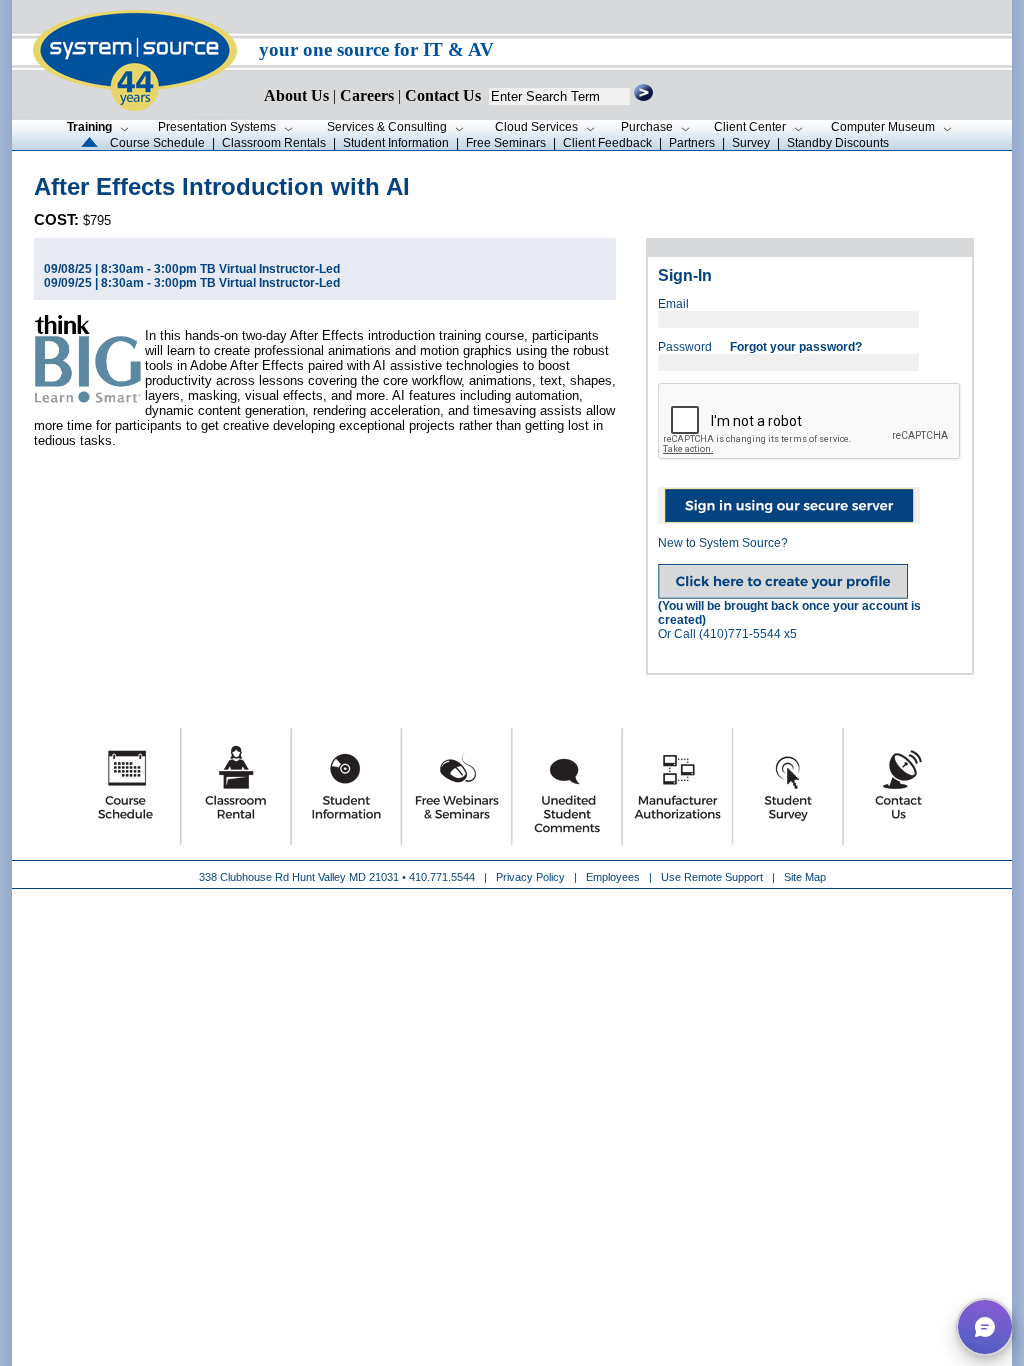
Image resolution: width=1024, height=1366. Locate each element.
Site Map (805, 877)
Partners (692, 143)
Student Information (396, 143)
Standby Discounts (838, 143)
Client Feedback (607, 143)
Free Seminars (506, 143)
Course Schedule (157, 143)
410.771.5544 (442, 877)
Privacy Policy (532, 877)
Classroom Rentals (274, 143)
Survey (751, 143)
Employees (613, 877)
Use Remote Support (712, 877)
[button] (985, 1327)
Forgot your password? (796, 347)
